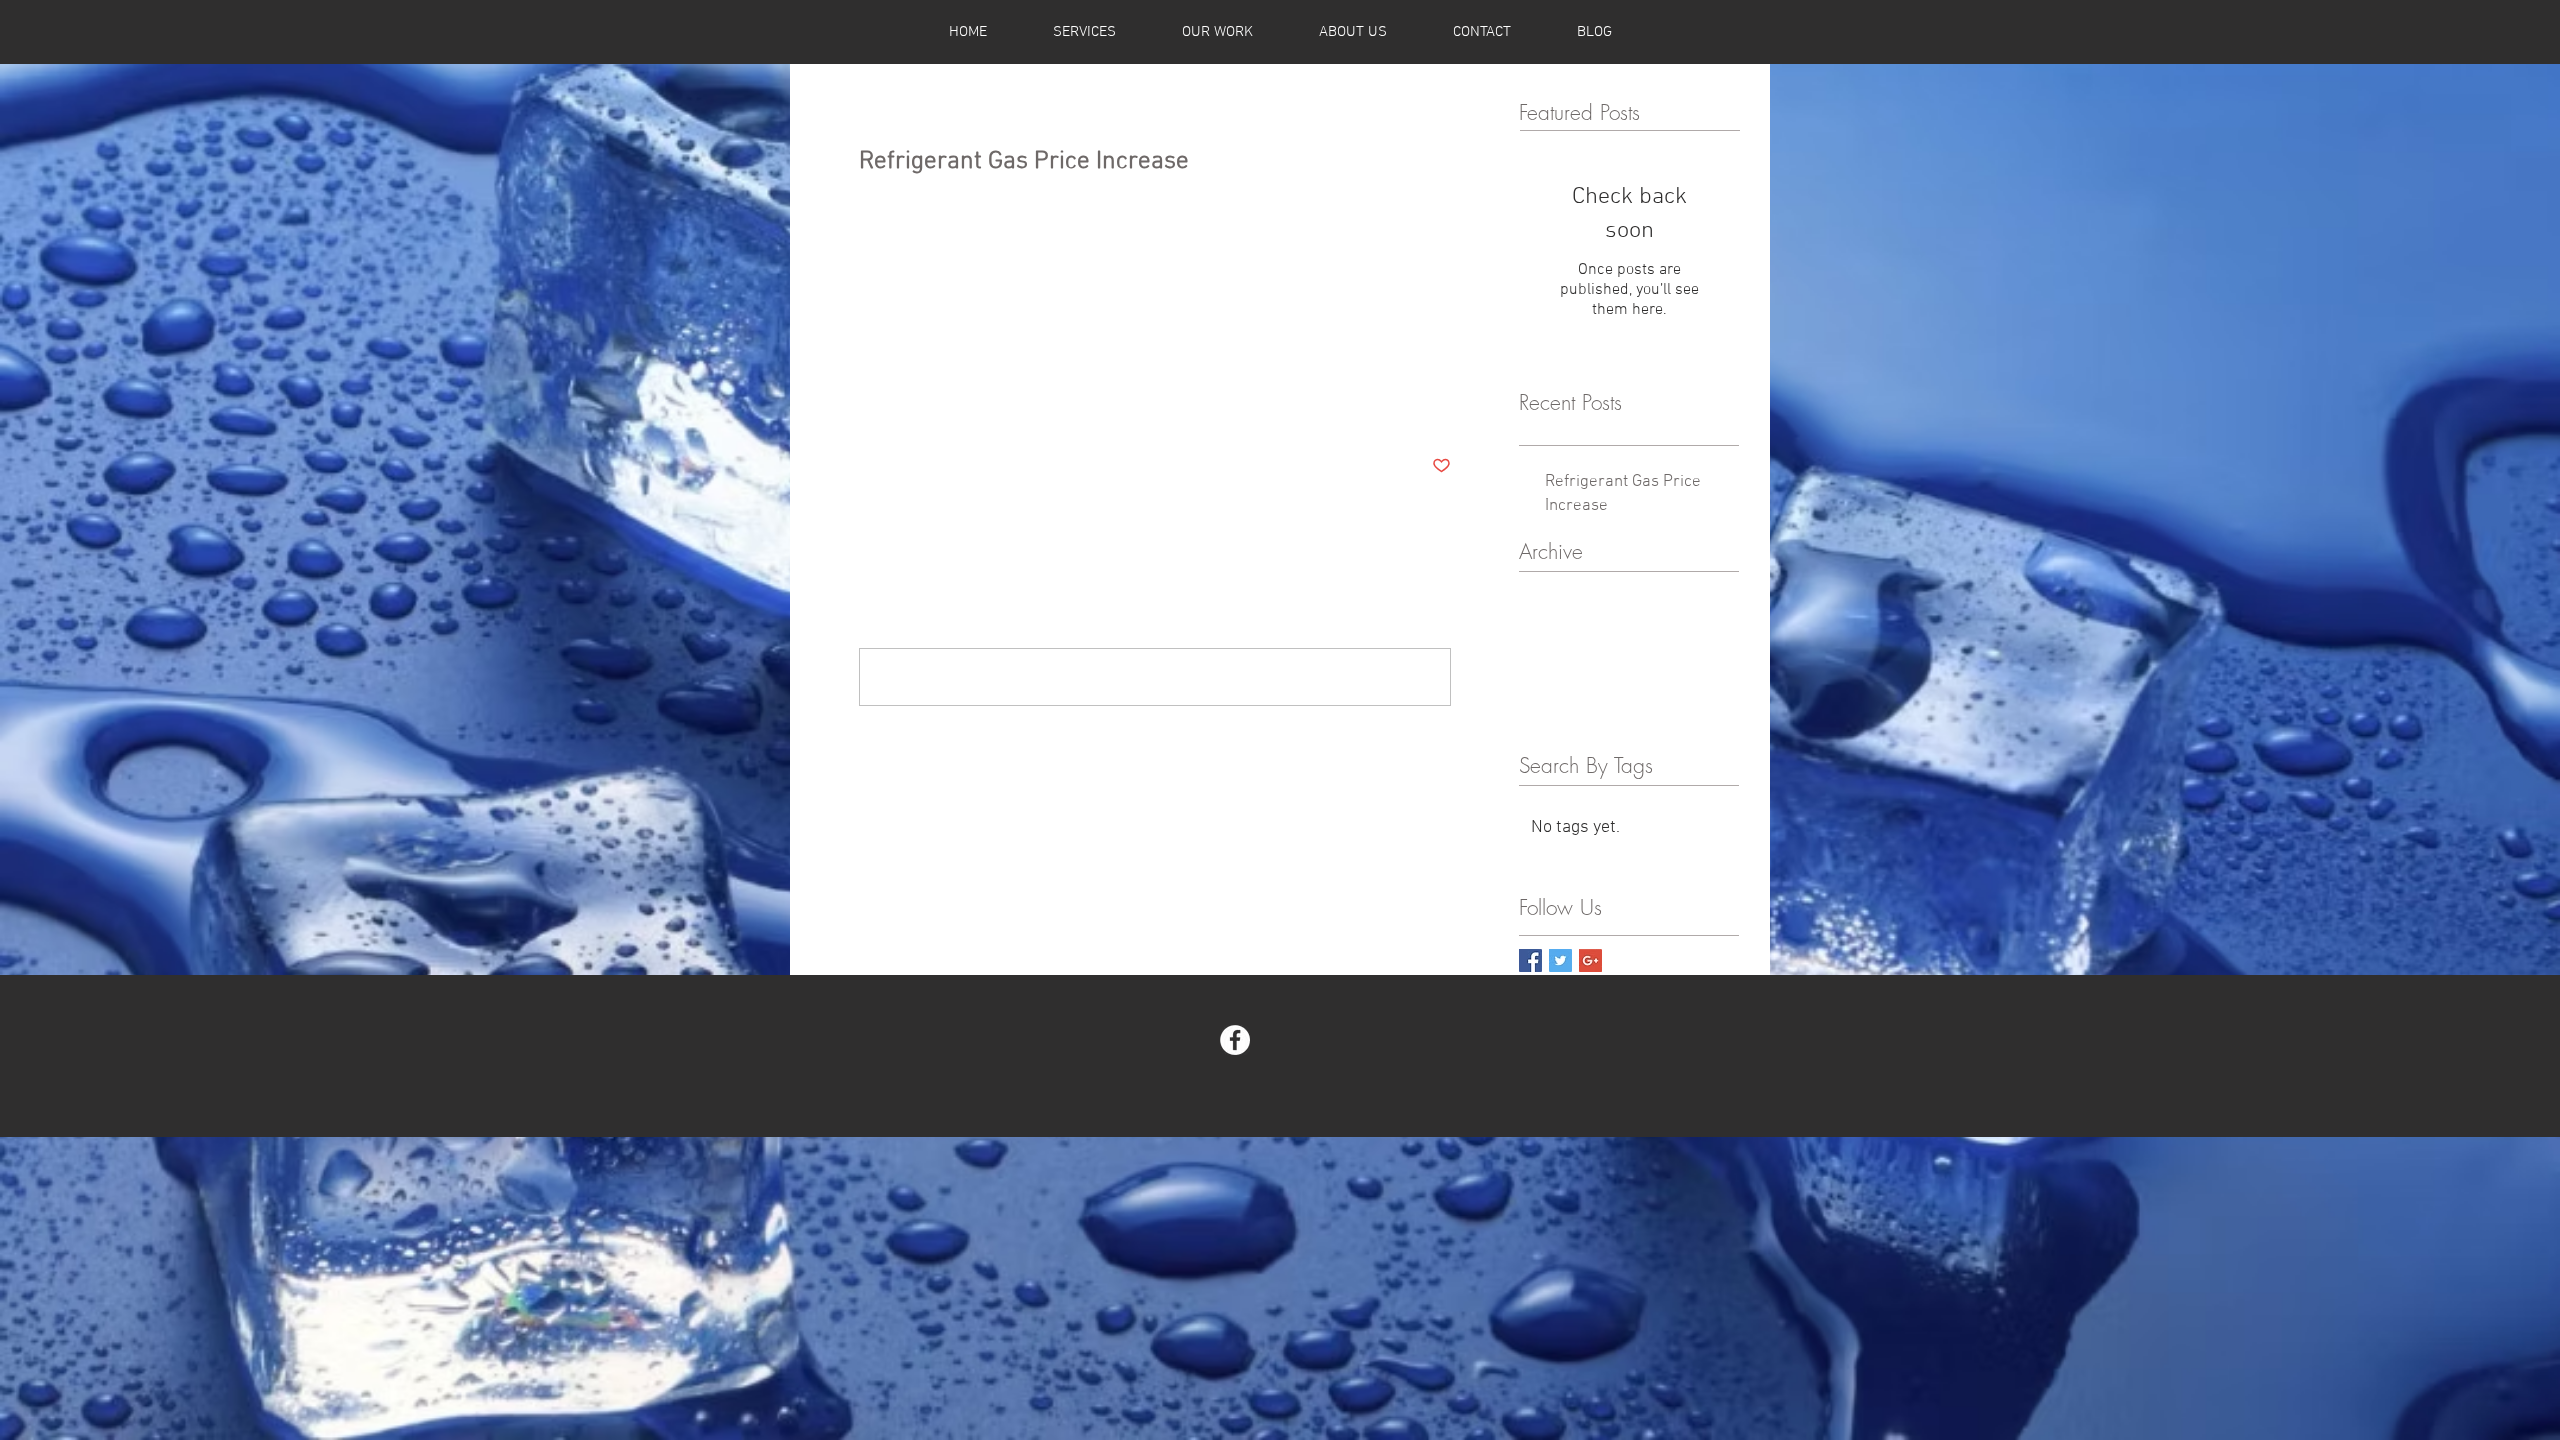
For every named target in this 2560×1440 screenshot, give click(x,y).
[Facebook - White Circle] (1235, 1040)
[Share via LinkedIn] (966, 404)
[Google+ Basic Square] (1590, 960)
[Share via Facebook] (868, 404)
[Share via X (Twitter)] (917, 404)
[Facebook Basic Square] (1530, 960)
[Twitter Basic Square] (1560, 960)
